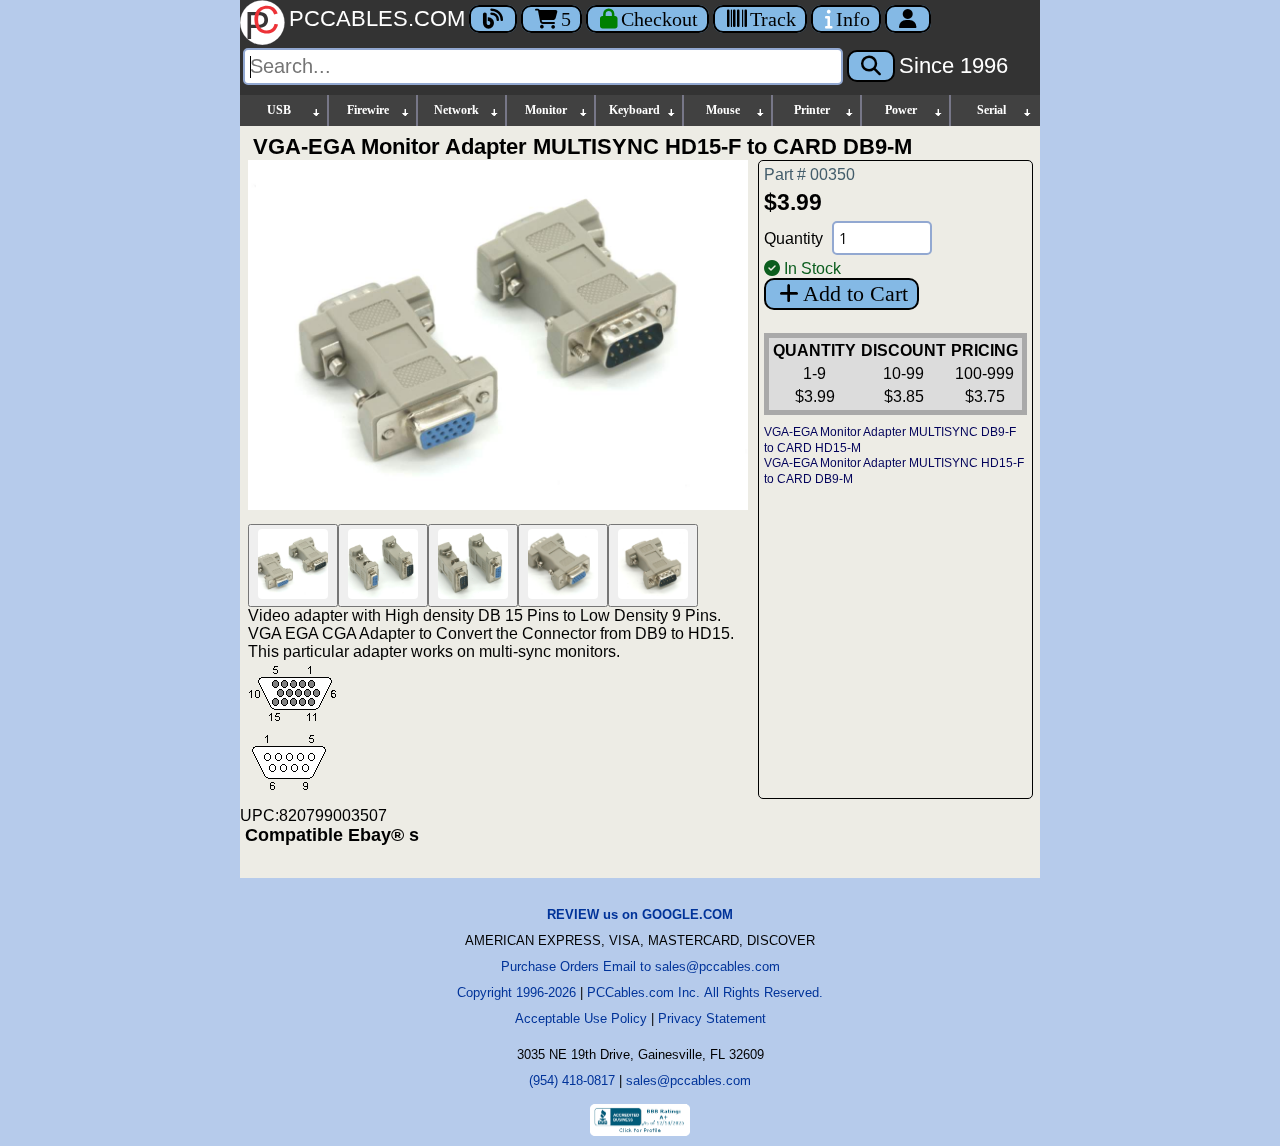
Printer (812, 110)
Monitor (546, 110)
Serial (991, 110)
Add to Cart (855, 293)
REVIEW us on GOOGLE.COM (640, 914)
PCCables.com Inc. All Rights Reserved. (705, 992)
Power (901, 110)
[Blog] (493, 19)
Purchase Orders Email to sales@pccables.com (640, 966)
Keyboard (634, 110)
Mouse (723, 110)
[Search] (871, 66)
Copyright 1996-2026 (516, 992)
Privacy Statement (712, 1018)
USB (279, 110)
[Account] (908, 19)
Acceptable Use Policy (581, 1018)
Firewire (368, 110)
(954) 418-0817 (572, 1080)
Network (456, 110)
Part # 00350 (809, 174)
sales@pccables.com (688, 1080)
